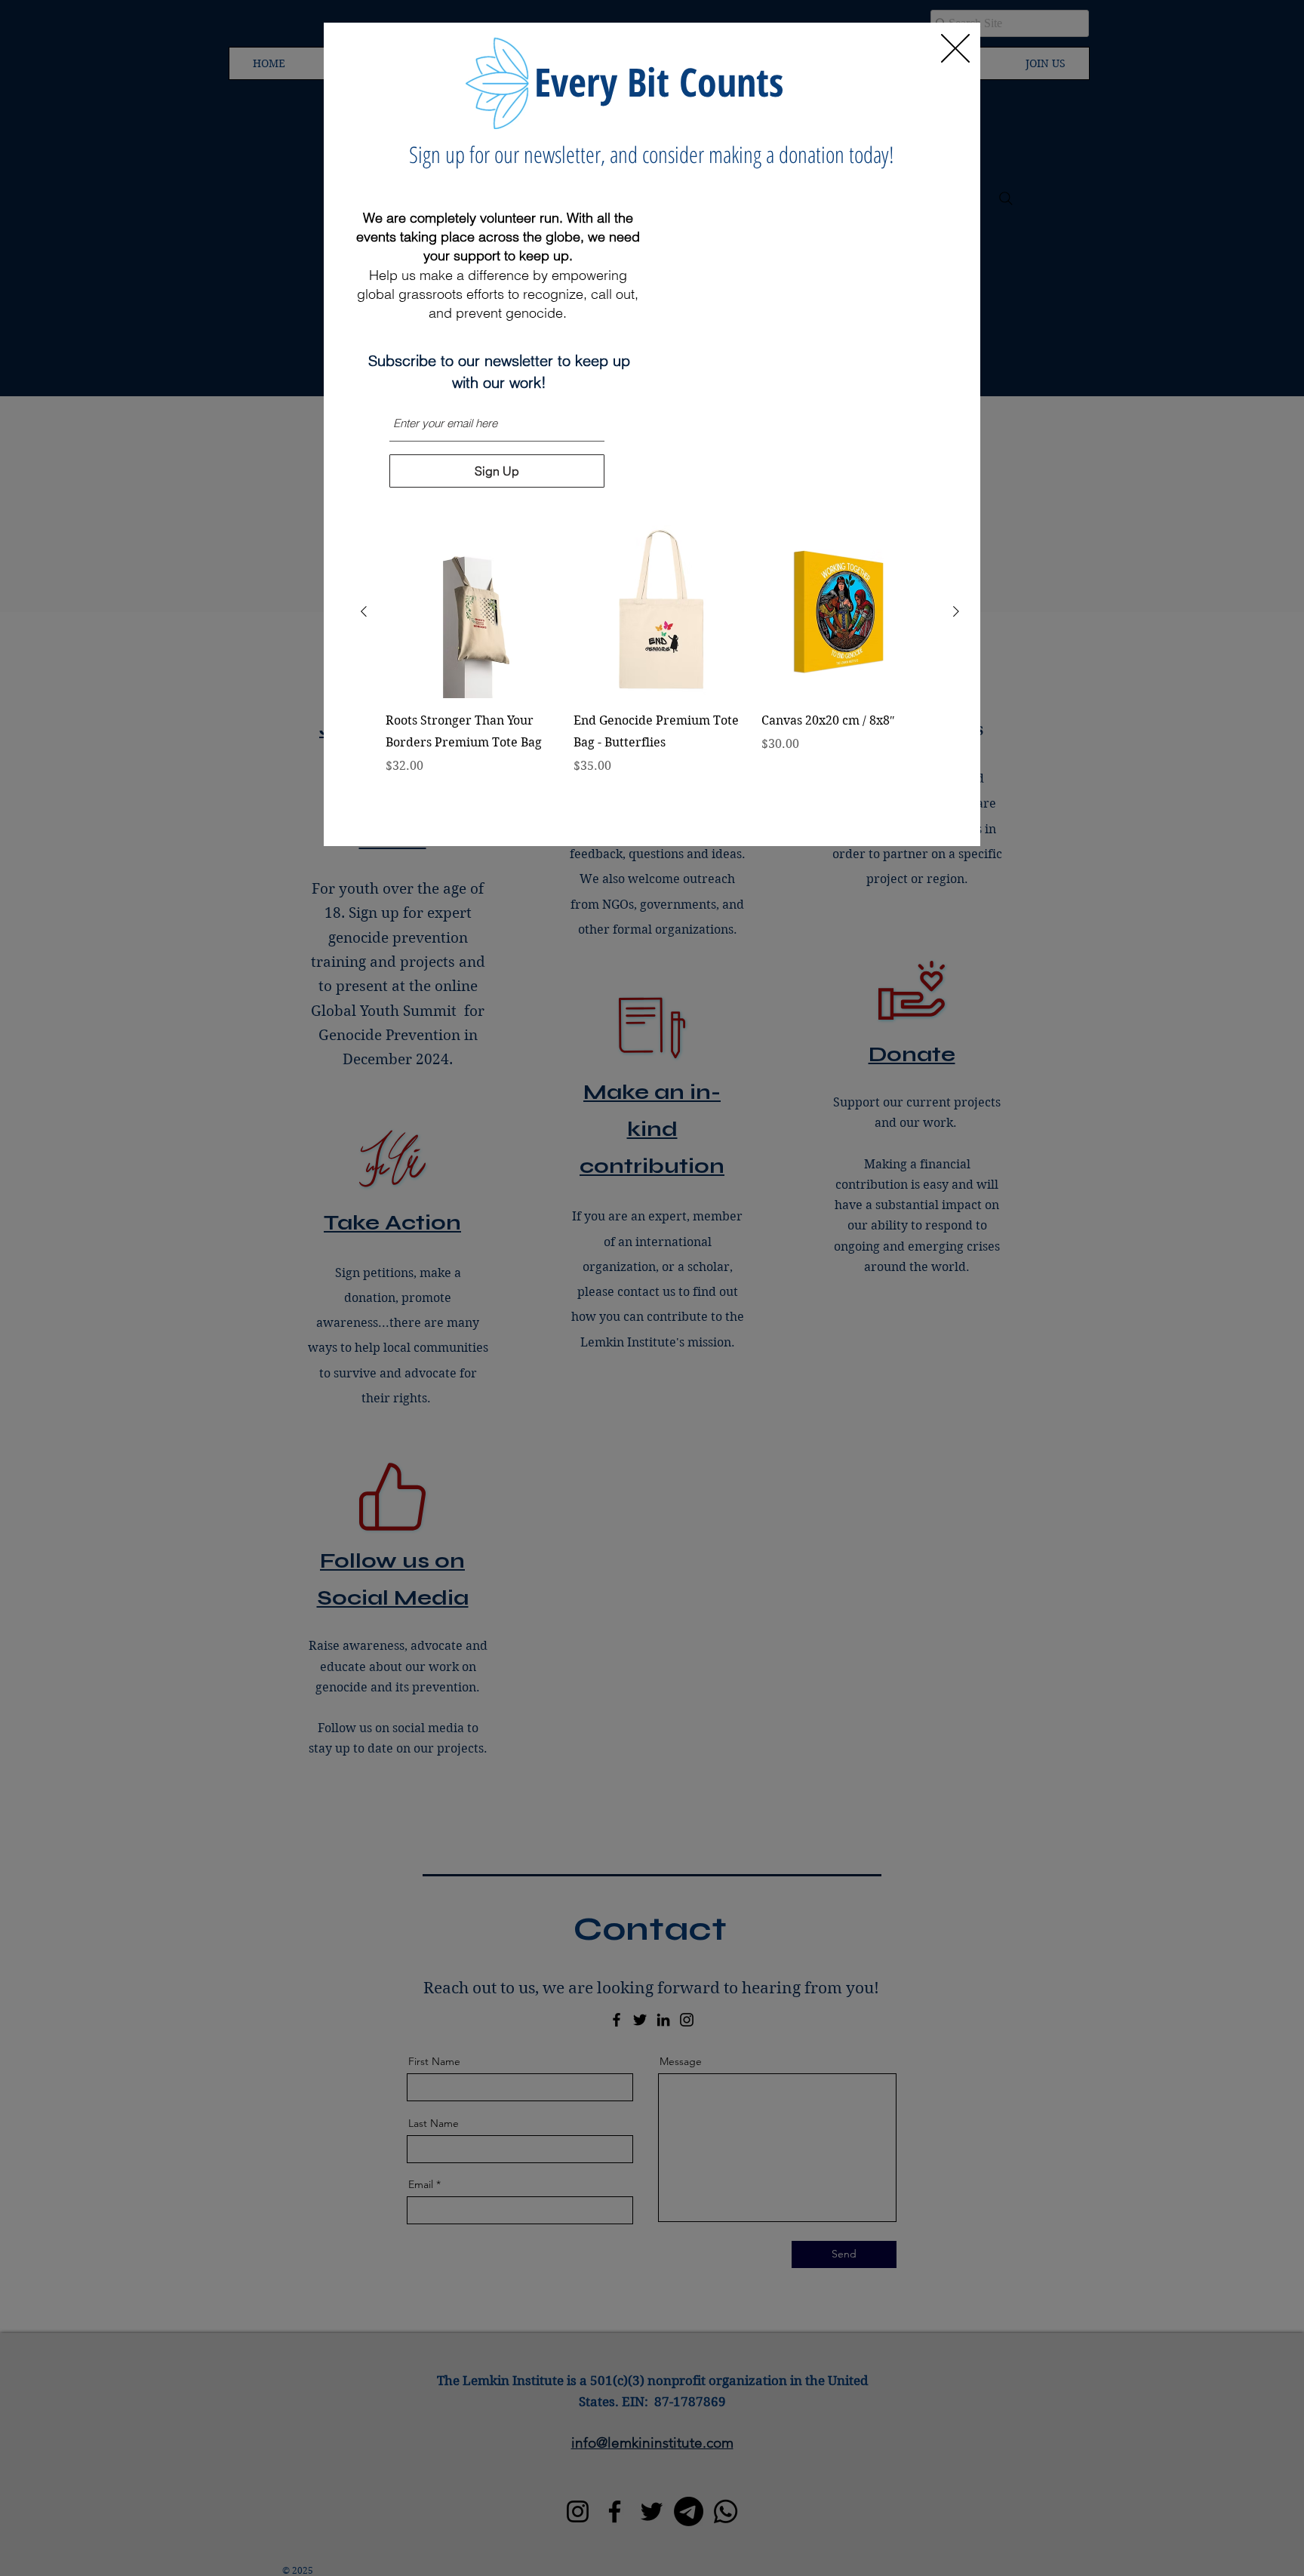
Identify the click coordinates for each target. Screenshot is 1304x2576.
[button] (955, 48)
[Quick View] (472, 612)
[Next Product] (956, 611)
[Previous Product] (364, 611)
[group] (660, 672)
